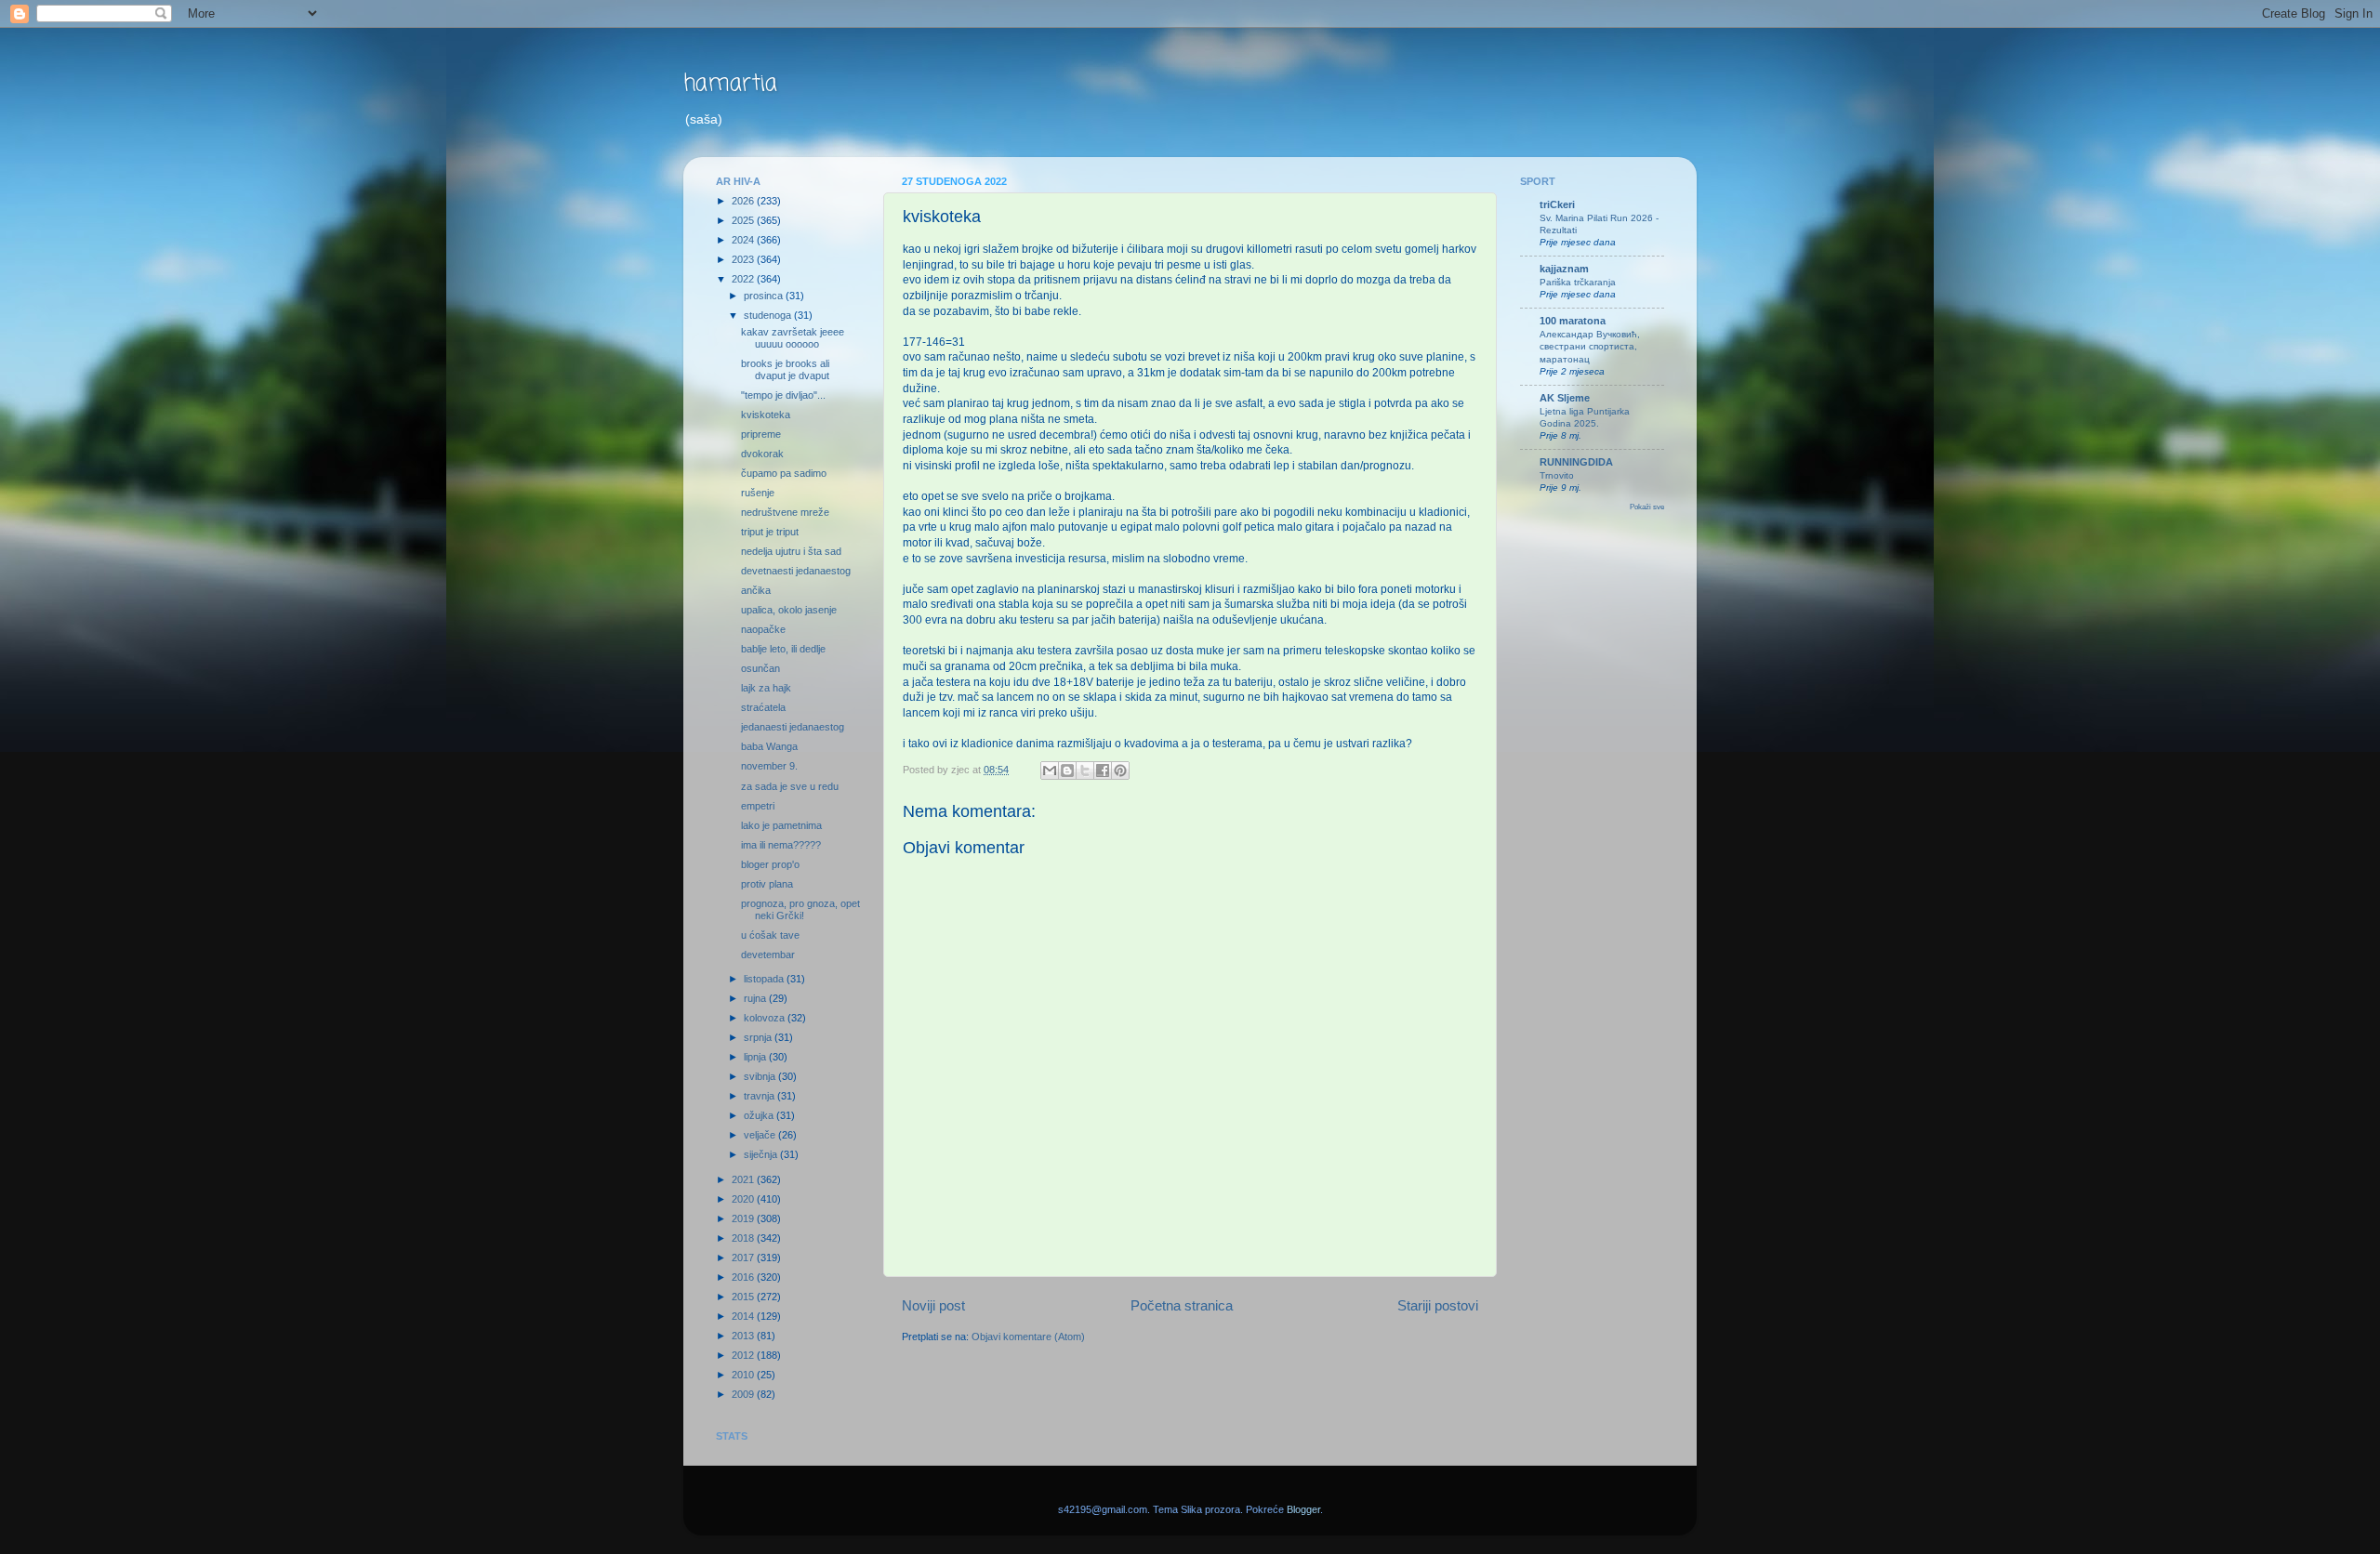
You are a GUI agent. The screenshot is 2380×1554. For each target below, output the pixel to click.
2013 (744, 1336)
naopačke (763, 629)
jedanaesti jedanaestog (793, 727)
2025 (744, 220)
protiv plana (767, 884)
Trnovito (1557, 475)
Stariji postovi (1438, 1305)
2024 (744, 240)
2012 (744, 1355)
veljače (761, 1135)
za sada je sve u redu (790, 786)
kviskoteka (766, 415)
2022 (744, 279)
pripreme (761, 434)
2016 (744, 1277)
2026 (744, 201)
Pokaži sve (1647, 507)
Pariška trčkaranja (1578, 282)
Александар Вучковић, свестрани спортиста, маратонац (1590, 347)
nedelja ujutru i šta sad (791, 551)
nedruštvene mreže (785, 512)
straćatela (763, 707)
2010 (744, 1375)
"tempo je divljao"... (783, 395)
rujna (756, 998)
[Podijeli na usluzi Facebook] (1103, 770)
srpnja (759, 1037)
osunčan (760, 668)
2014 (744, 1316)
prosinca (765, 296)
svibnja (761, 1076)
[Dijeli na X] (1085, 770)
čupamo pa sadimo (784, 473)
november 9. (769, 766)
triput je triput (770, 532)
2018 (744, 1238)
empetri (758, 806)
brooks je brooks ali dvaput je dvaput (785, 369)
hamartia (730, 84)
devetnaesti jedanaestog (796, 571)
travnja (760, 1096)
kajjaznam (1564, 269)
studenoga (769, 315)
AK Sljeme (1565, 398)
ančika (756, 590)
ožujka (760, 1115)
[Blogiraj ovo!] (1067, 770)
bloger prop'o (770, 864)
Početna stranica (1182, 1305)
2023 (744, 259)
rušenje (758, 493)
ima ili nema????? (781, 845)
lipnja (756, 1057)
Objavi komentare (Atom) (1028, 1337)
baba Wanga (769, 746)
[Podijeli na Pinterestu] (1120, 770)
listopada (765, 979)
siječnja (762, 1154)
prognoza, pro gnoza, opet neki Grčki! (800, 909)
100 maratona (1573, 321)
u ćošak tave (770, 935)
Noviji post (933, 1305)
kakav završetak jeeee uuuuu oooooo (793, 338)
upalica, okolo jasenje (789, 610)
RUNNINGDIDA (1576, 462)
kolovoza (766, 1018)
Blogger (1303, 1509)
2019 (744, 1218)
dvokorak (762, 454)
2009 (744, 1394)
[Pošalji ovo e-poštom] (1050, 770)
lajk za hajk (766, 688)
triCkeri (1557, 204)
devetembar (768, 955)
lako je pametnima (781, 825)
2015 (744, 1297)
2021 (744, 1179)
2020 (744, 1199)
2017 (744, 1258)
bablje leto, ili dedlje (783, 649)
